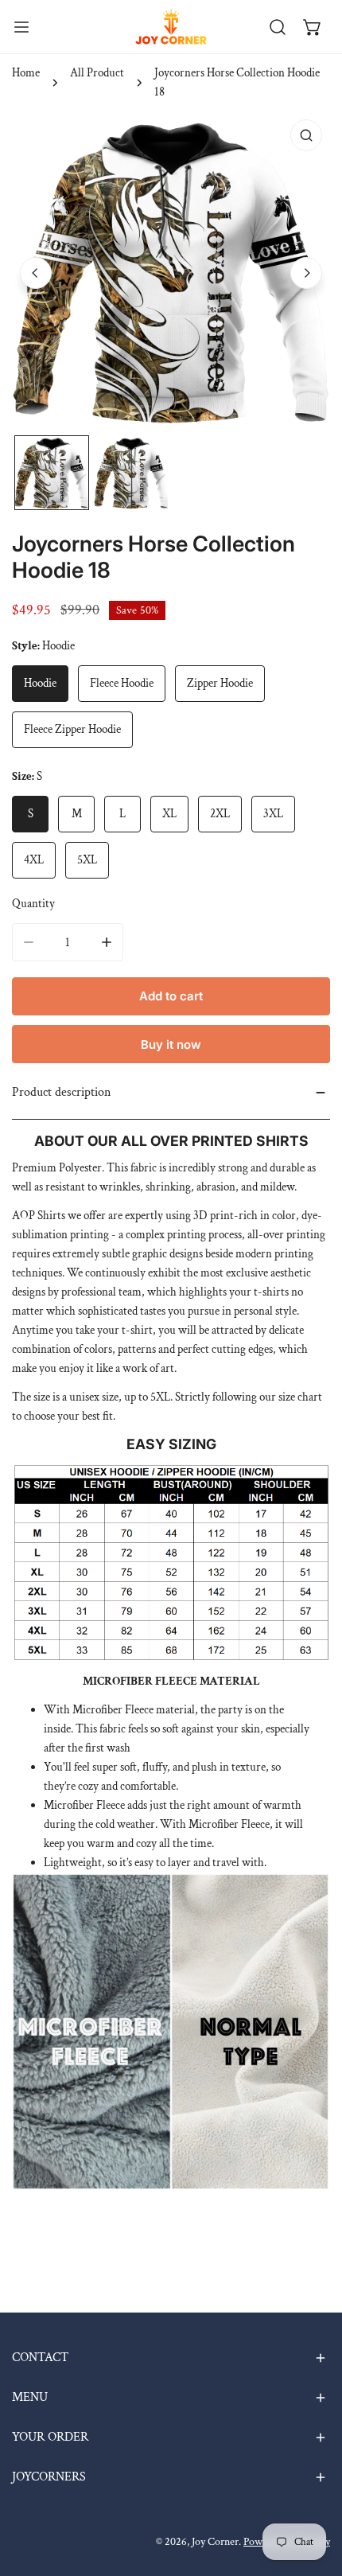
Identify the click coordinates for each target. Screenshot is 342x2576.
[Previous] (36, 273)
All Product (97, 73)
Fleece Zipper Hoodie (72, 729)
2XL (220, 814)
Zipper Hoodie (220, 683)
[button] (313, 27)
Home (26, 73)
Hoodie (40, 683)
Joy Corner (215, 2542)
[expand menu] (21, 27)
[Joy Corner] (171, 27)
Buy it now (171, 1044)
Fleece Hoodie (122, 683)
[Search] (278, 27)
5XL (87, 860)
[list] (171, 271)
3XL (273, 814)
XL (169, 814)
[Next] (306, 273)
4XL (34, 860)
